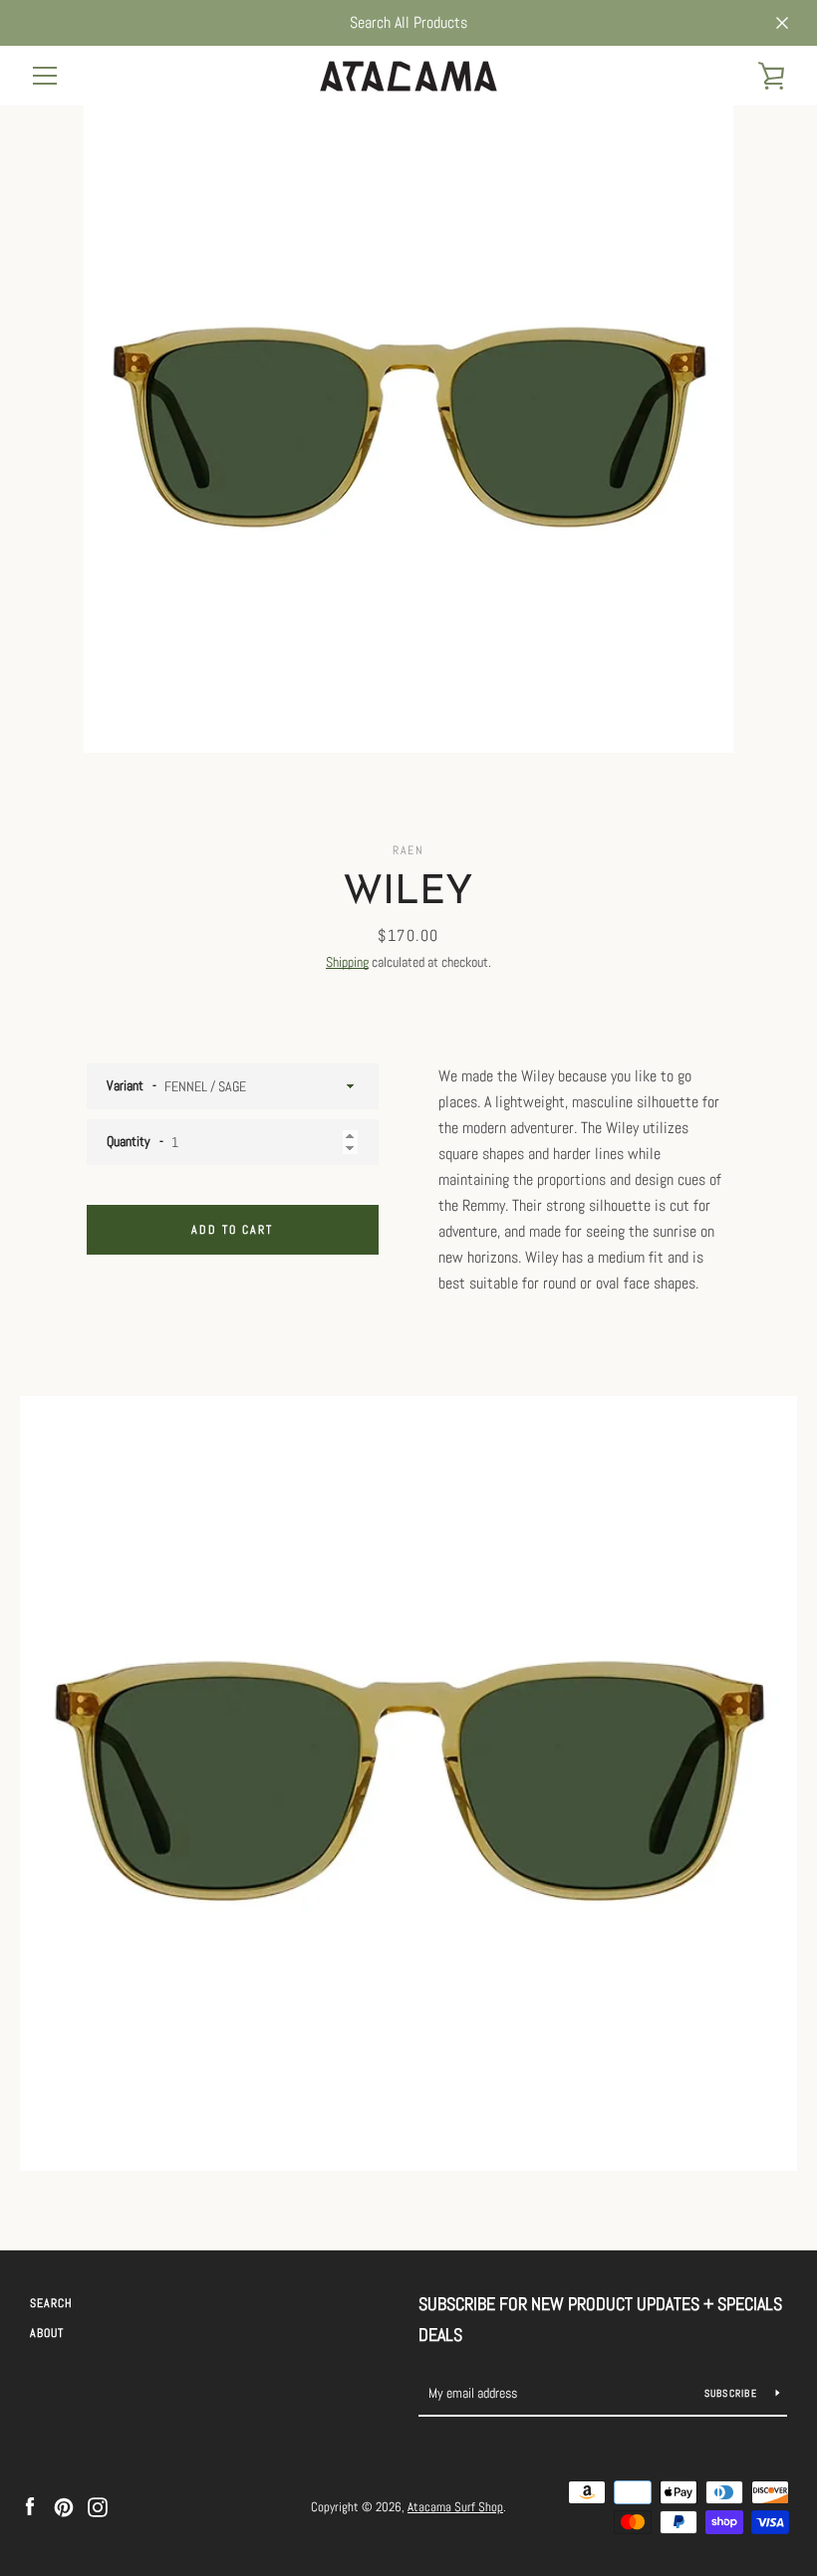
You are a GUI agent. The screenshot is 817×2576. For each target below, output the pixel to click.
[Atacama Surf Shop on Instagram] (98, 2506)
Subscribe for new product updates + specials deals (600, 2319)
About (47, 2333)
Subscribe (733, 2393)
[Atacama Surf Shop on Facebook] (30, 2506)
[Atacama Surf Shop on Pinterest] (64, 2506)
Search (51, 2303)
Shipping (347, 962)
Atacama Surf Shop (455, 2507)
